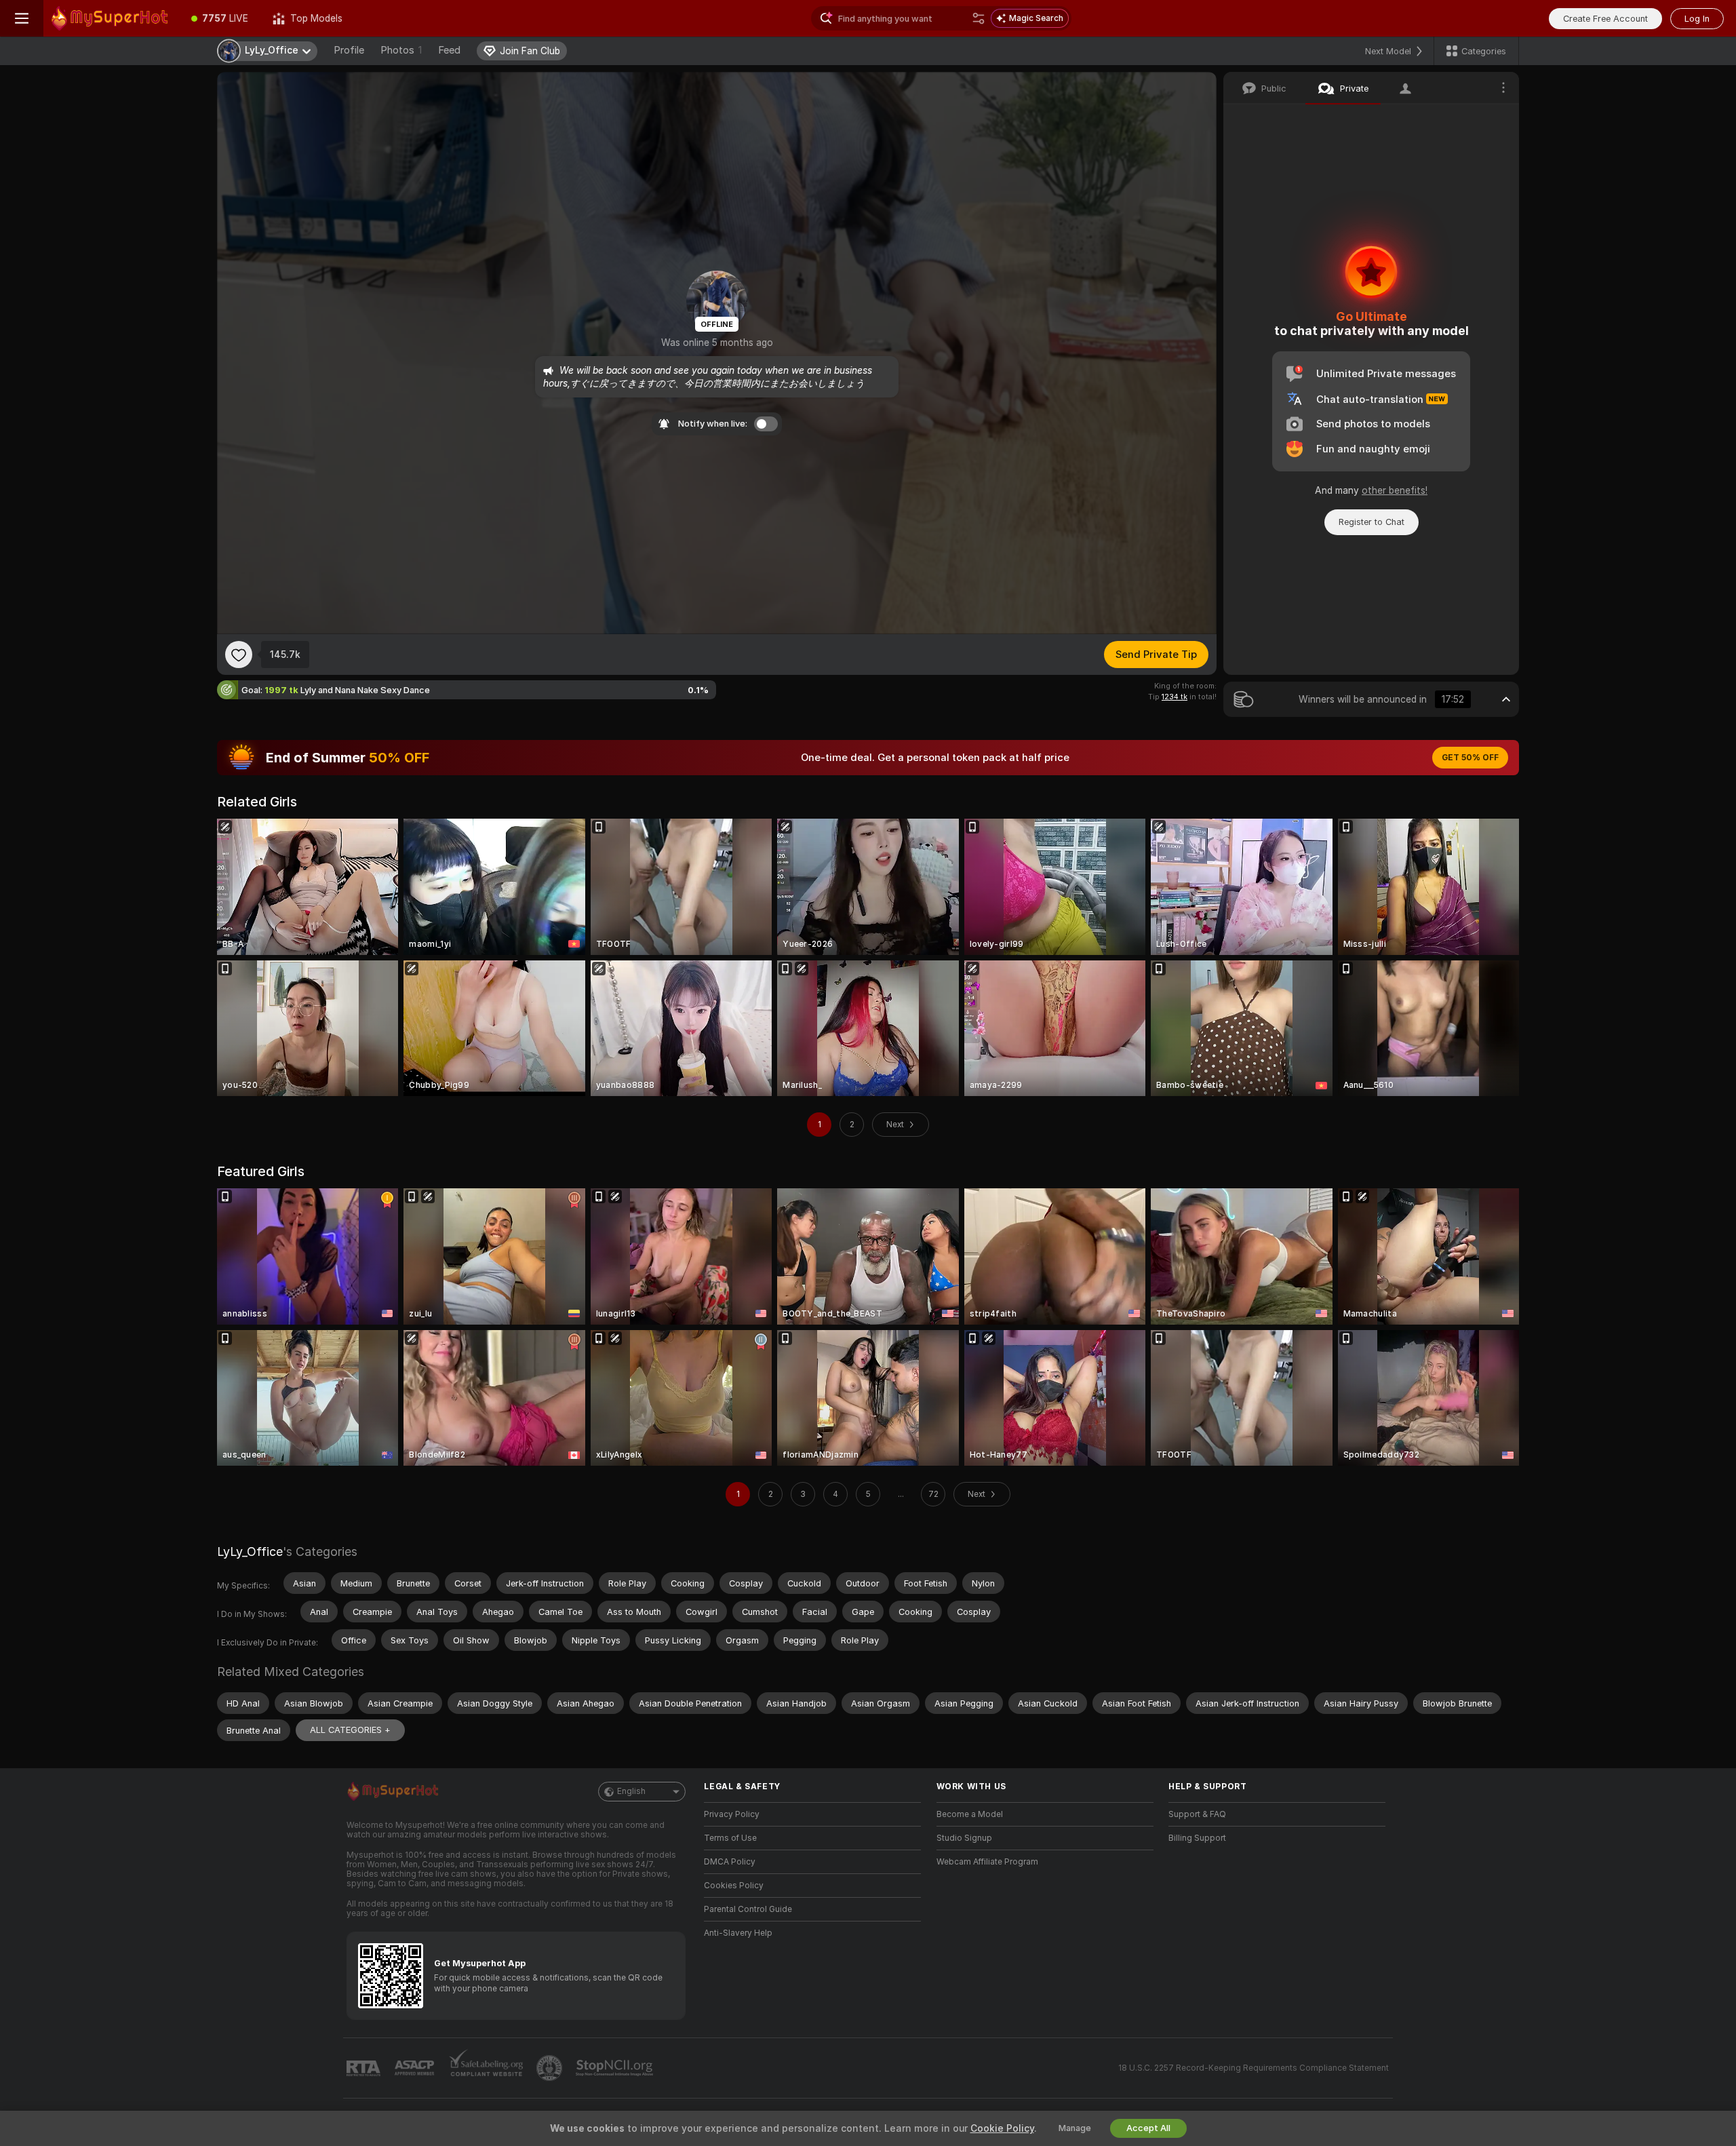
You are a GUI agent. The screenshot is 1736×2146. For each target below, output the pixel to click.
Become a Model (970, 1814)
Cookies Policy (734, 1886)
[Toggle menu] (22, 18)
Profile (349, 50)
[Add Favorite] (239, 655)
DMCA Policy (730, 1862)
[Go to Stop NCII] (616, 2068)
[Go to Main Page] (111, 18)
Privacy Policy (732, 1814)
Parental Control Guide (748, 1909)
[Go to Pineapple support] (551, 2068)
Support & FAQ (1197, 1814)
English (631, 1791)
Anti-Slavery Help (738, 1933)
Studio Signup (964, 1838)
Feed (449, 50)
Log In (1697, 19)
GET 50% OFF (1470, 758)
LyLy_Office (250, 1552)
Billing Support (1197, 1838)
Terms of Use (730, 1838)
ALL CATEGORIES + (350, 1730)
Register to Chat (1372, 522)
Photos (401, 50)
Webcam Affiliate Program (987, 1862)
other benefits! (1395, 490)
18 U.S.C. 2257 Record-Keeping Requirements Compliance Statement (1254, 2068)
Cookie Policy (1002, 2128)
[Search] (979, 18)
